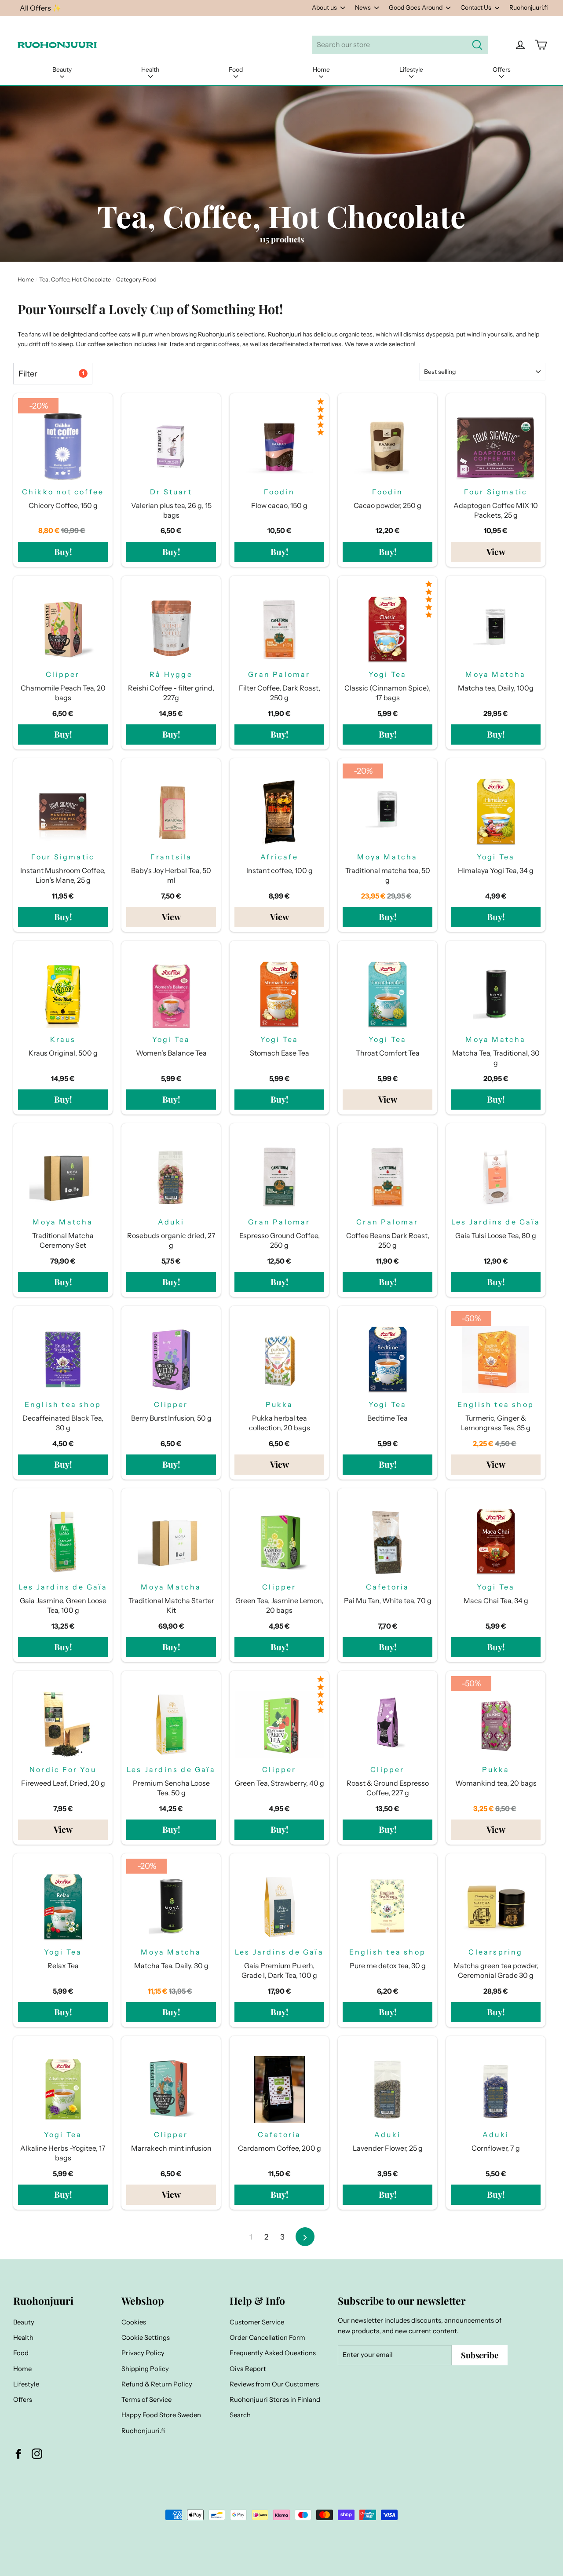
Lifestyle (411, 69)
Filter (51, 374)
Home (321, 69)
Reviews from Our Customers (274, 2384)
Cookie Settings (146, 2338)
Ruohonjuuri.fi (528, 7)
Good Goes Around (416, 7)
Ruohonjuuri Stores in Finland (275, 2400)
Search (240, 2415)
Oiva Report (248, 2369)
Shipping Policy (145, 2369)
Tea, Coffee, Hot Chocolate (75, 279)
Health (150, 69)
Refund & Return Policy (157, 2384)
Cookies (134, 2322)
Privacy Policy (143, 2353)
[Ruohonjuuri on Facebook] (18, 2454)
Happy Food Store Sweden (161, 2415)
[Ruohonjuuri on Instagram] (37, 2454)
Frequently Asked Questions (273, 2353)
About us (325, 7)
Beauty (62, 69)
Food (236, 69)
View (496, 552)
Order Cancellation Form (267, 2338)
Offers (502, 69)
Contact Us (477, 7)
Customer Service (257, 2322)
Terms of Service (146, 2400)
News (364, 7)
